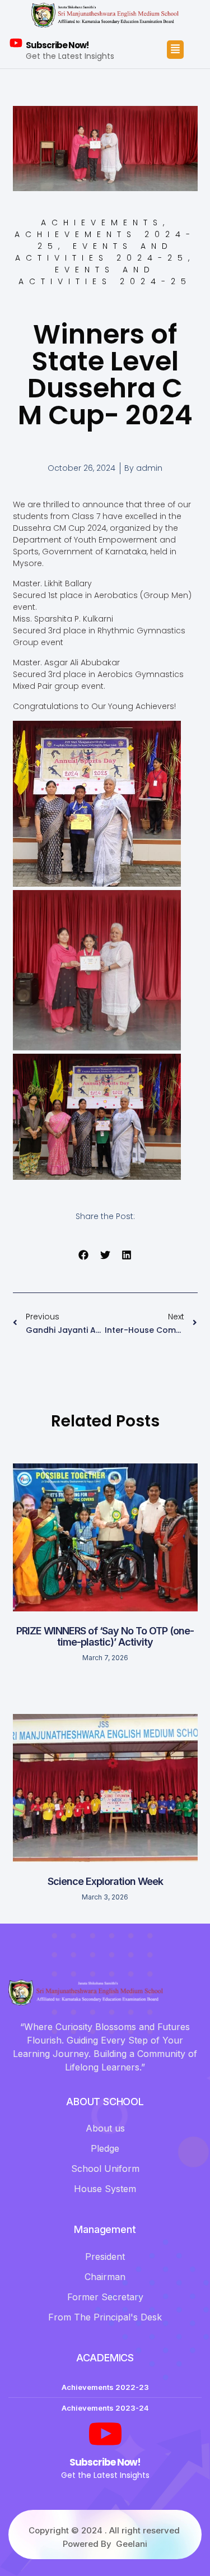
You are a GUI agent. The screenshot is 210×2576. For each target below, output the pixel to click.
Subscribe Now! (57, 45)
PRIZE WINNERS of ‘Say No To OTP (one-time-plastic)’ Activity (105, 1636)
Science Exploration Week (105, 1881)
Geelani (132, 2544)
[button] (84, 1255)
